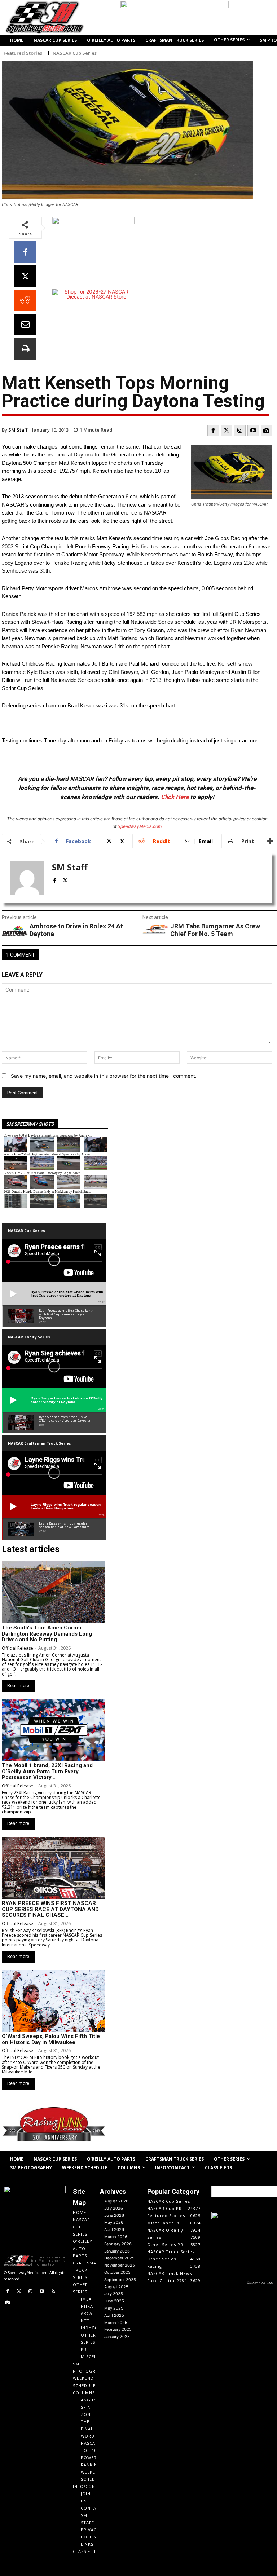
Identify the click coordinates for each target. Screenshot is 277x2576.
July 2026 (114, 2208)
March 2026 (116, 2237)
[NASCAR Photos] (267, 431)
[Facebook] (25, 252)
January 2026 (117, 2251)
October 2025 (117, 2272)
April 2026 (114, 2229)
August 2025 (116, 2287)
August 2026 (116, 2201)
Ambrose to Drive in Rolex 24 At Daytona (76, 930)
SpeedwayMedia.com (140, 826)
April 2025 (114, 2315)
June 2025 (114, 2301)
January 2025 (117, 2337)
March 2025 (116, 2323)
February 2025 (118, 2329)
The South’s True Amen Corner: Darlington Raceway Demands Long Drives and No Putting (47, 1634)
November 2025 (120, 2265)
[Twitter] (227, 431)
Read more (18, 1686)
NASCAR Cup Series (75, 53)
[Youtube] (253, 431)
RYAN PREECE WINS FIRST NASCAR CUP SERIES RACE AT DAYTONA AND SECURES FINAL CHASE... (50, 1909)
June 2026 (114, 2215)
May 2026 (114, 2222)
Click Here (175, 797)
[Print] (25, 349)
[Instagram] (240, 431)
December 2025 (119, 2258)
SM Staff (18, 430)
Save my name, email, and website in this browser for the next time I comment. (104, 1076)
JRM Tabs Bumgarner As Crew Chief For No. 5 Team (215, 930)
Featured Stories (23, 53)
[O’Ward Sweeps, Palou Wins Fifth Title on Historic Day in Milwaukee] (54, 2001)
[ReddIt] (25, 300)
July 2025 (114, 2294)
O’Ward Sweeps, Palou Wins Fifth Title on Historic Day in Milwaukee (51, 2039)
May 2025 (114, 2308)
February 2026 (118, 2244)
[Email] (25, 325)
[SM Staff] (27, 878)
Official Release (17, 1648)
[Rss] (53, 2292)
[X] (25, 276)
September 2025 (120, 2280)
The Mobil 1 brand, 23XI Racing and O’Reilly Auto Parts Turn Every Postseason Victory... (47, 1771)
